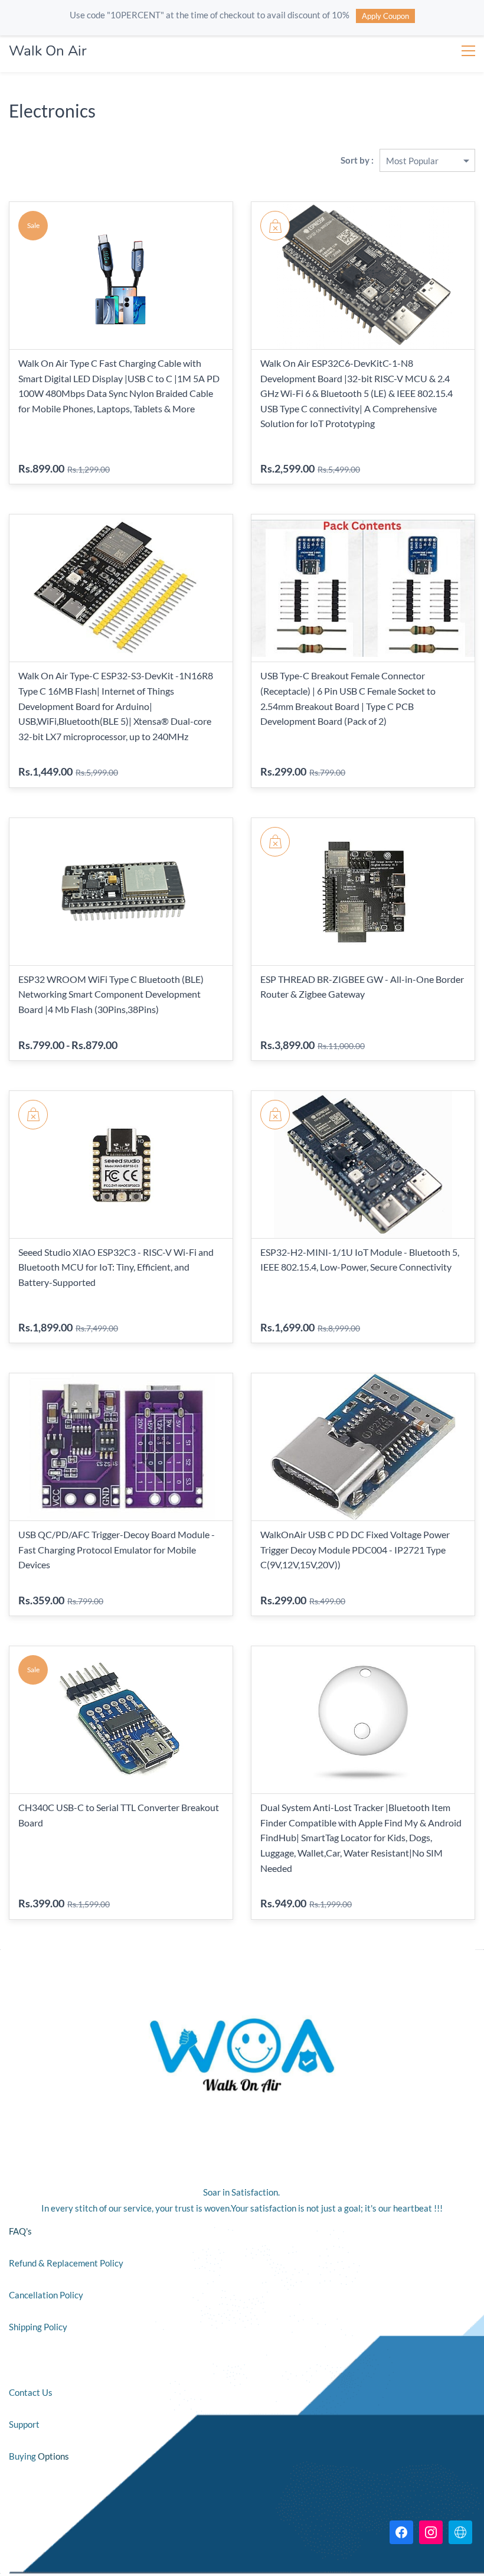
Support (24, 2424)
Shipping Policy (38, 2327)
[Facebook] (401, 2532)
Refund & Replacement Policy (67, 2263)
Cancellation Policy (47, 2295)
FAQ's (20, 2231)
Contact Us (31, 2392)
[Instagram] (431, 2532)
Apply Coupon (385, 16)
